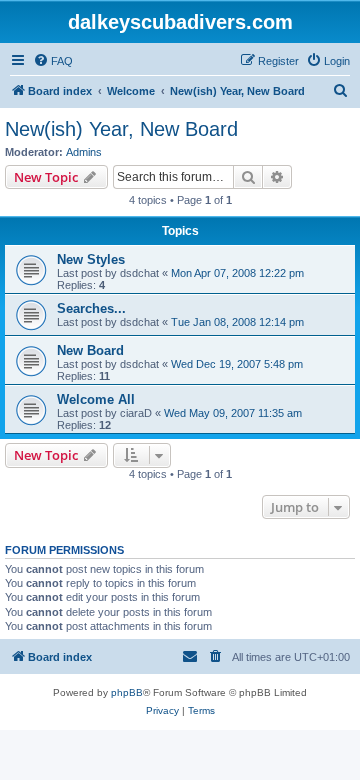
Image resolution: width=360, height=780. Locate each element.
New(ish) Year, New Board (121, 129)
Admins (84, 152)
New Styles (91, 259)
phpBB (127, 692)
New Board (90, 350)
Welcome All (96, 399)
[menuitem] (53, 61)
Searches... (91, 308)
